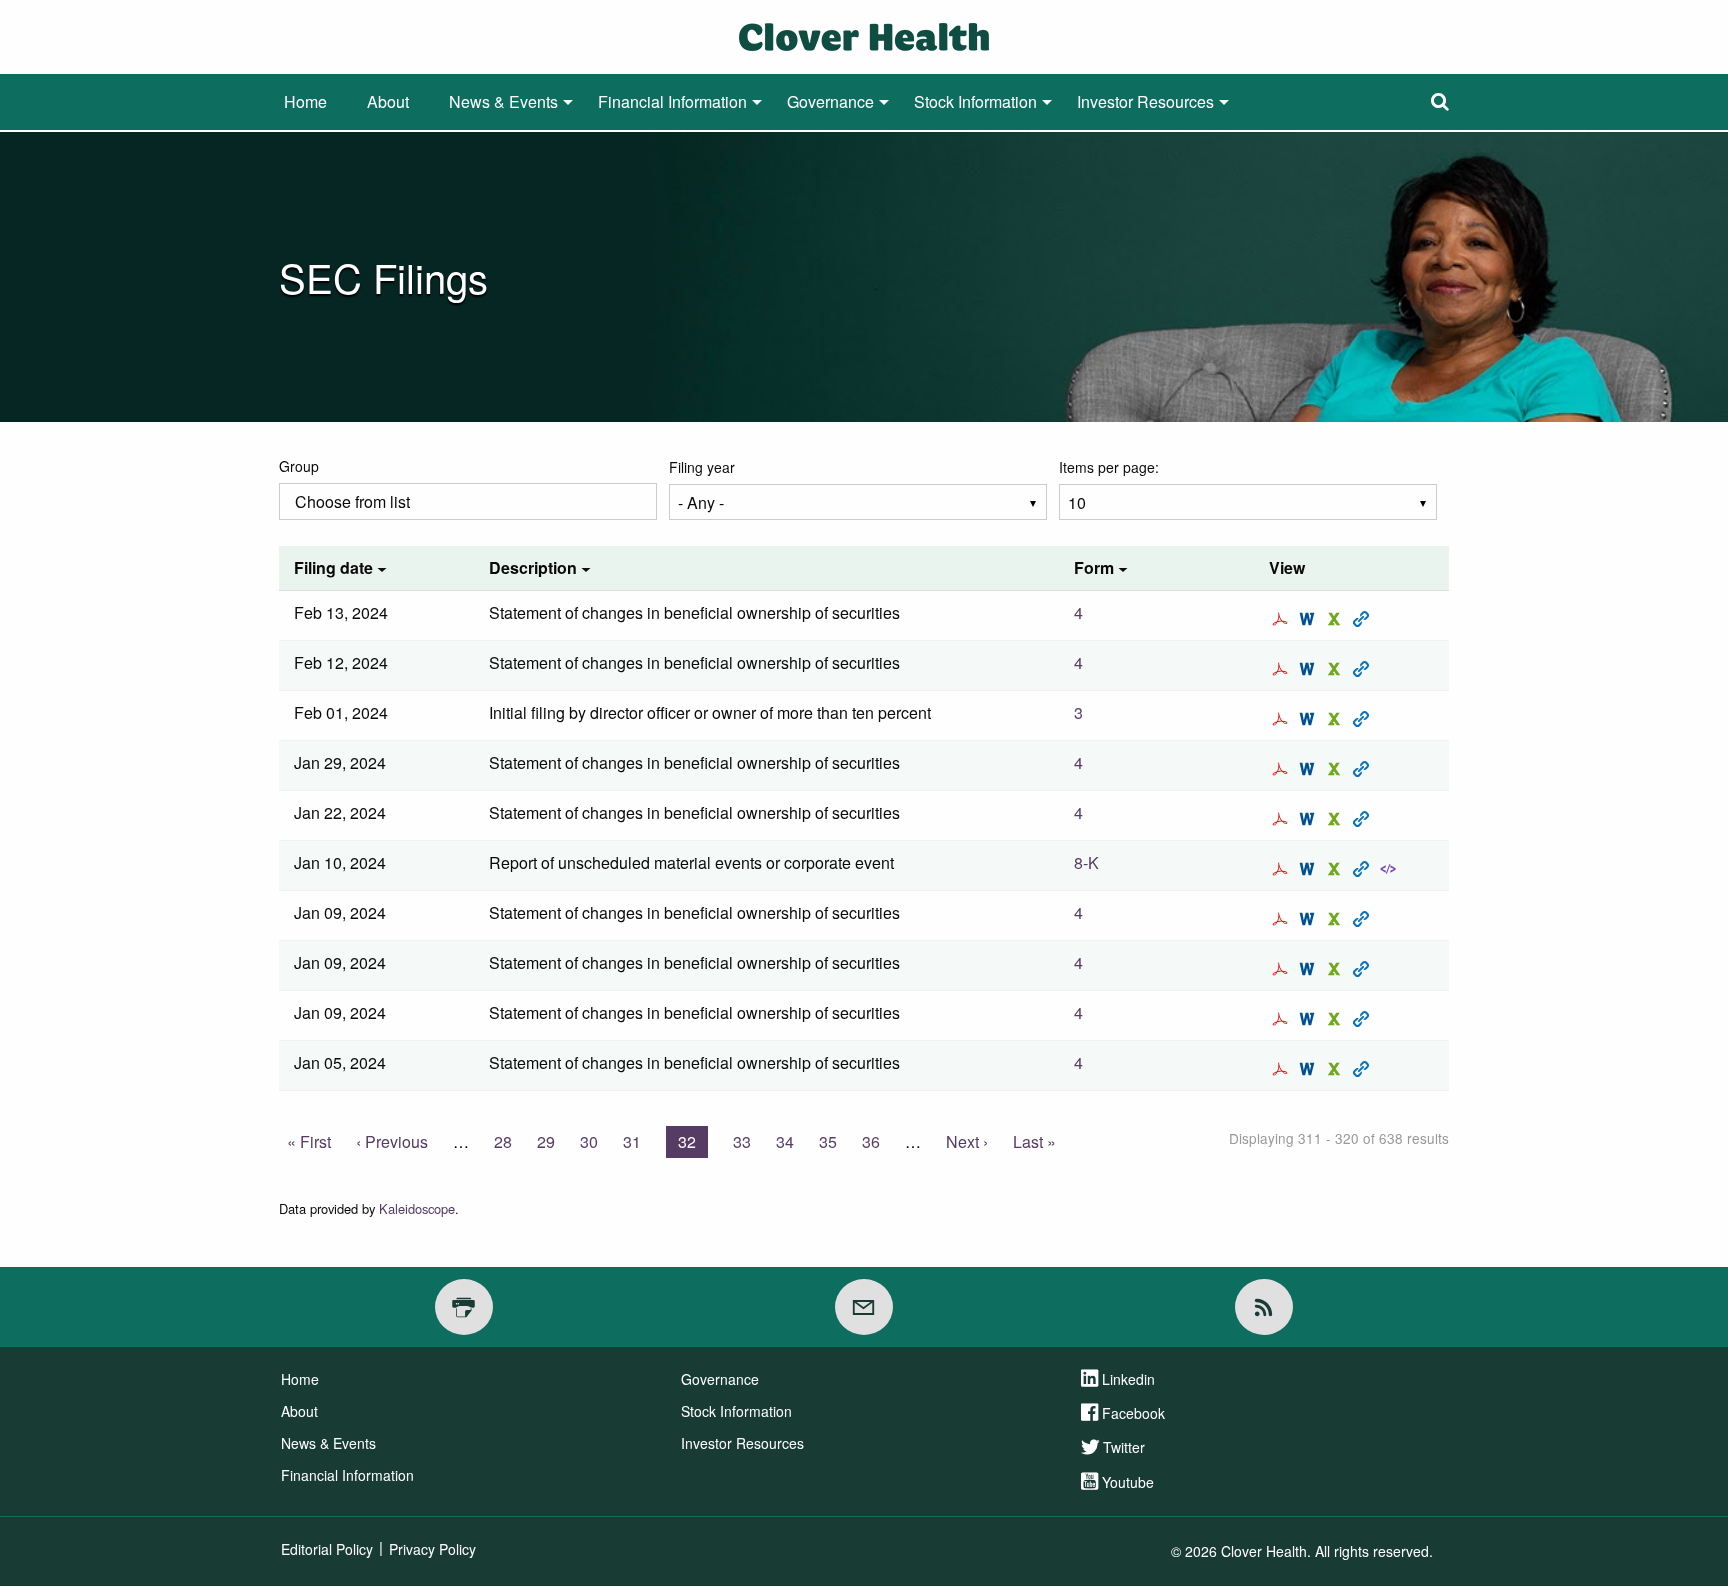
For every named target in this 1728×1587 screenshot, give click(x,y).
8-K (1086, 862)
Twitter (1124, 1447)
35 (828, 1141)
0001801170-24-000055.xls (1336, 669)
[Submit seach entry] (1440, 102)
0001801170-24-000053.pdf (1282, 719)
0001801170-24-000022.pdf (1282, 1069)
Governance (830, 101)
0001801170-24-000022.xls (1336, 1069)
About (388, 101)
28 (503, 1141)
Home (305, 101)
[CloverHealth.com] (864, 34)
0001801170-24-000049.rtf (1309, 769)
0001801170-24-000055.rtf (1309, 669)
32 (693, 1144)
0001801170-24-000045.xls (1336, 819)
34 (785, 1141)
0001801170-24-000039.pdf (1282, 969)
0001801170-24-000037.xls (1336, 919)
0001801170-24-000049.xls (1336, 769)
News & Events (503, 101)
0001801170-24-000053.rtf (1309, 719)
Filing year (702, 467)
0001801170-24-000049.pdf (1282, 769)
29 (546, 1141)
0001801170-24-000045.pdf (1282, 819)
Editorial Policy (327, 1549)
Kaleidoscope (417, 1208)
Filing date (333, 567)
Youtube (1128, 1482)
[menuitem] (305, 102)
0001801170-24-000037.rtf (1309, 919)
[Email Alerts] (864, 1307)
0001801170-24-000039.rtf (1309, 969)
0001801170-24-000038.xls (1336, 1019)
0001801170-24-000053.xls (1336, 719)
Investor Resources (1145, 101)
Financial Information (672, 101)
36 (871, 1141)
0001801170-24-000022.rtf (1309, 1069)
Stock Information (975, 101)
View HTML (1363, 619)
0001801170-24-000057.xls (1336, 619)
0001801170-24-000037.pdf (1282, 919)
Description (533, 567)
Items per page (1107, 467)
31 (632, 1141)
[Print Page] (464, 1307)
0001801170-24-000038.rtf (1309, 1019)
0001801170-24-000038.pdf (1282, 1019)
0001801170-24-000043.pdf (1282, 869)
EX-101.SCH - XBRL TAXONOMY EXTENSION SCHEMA (1390, 869)
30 (589, 1141)
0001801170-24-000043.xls (1336, 869)
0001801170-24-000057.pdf (1282, 619)
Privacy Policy (432, 1549)
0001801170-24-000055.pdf (1282, 669)
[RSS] (1264, 1307)
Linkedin (1128, 1379)
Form (1094, 567)
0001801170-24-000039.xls (1336, 969)
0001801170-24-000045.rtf (1309, 819)
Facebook (1133, 1413)
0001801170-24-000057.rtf (1309, 619)
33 (742, 1141)
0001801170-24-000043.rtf (1309, 869)
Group (299, 466)
